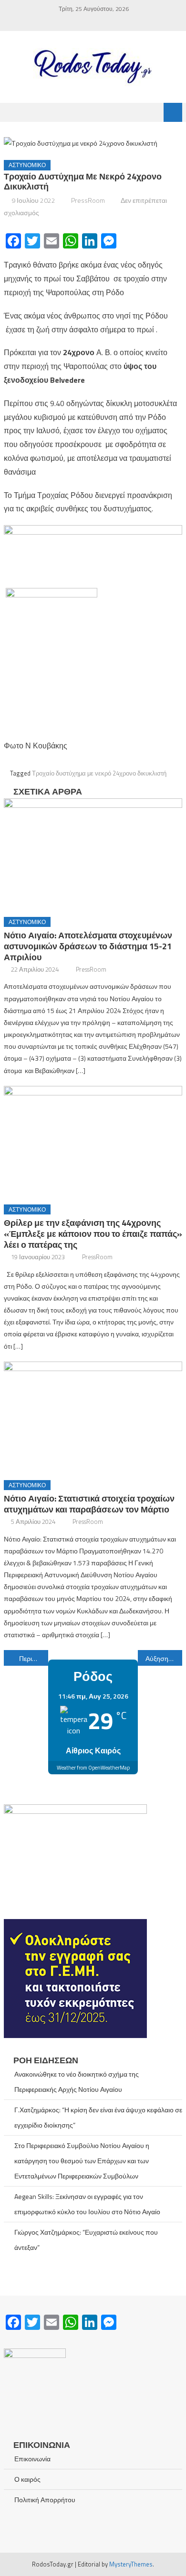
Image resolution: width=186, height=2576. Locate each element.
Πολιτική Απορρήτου (45, 2500)
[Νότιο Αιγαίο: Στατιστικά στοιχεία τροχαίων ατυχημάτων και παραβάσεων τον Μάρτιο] (93, 1417)
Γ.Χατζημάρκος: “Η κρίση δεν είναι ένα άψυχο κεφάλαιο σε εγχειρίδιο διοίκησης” (98, 2117)
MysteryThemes (131, 2564)
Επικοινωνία (32, 2459)
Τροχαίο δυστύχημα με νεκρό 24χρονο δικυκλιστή (99, 773)
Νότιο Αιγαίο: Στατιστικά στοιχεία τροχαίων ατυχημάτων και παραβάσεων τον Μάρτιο (89, 1504)
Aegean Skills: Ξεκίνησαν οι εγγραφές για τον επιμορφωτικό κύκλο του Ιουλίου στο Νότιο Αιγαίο (87, 2204)
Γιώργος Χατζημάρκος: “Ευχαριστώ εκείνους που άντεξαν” (86, 2240)
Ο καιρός (27, 2479)
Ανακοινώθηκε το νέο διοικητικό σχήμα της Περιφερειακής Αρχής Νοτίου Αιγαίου (77, 2082)
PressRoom (88, 200)
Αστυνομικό (27, 165)
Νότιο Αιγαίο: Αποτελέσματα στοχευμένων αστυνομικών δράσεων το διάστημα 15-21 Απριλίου (88, 946)
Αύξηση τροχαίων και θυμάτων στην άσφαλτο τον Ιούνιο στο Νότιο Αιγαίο (164, 1658)
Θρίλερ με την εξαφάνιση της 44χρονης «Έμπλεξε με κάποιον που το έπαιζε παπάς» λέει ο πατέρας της (93, 1234)
